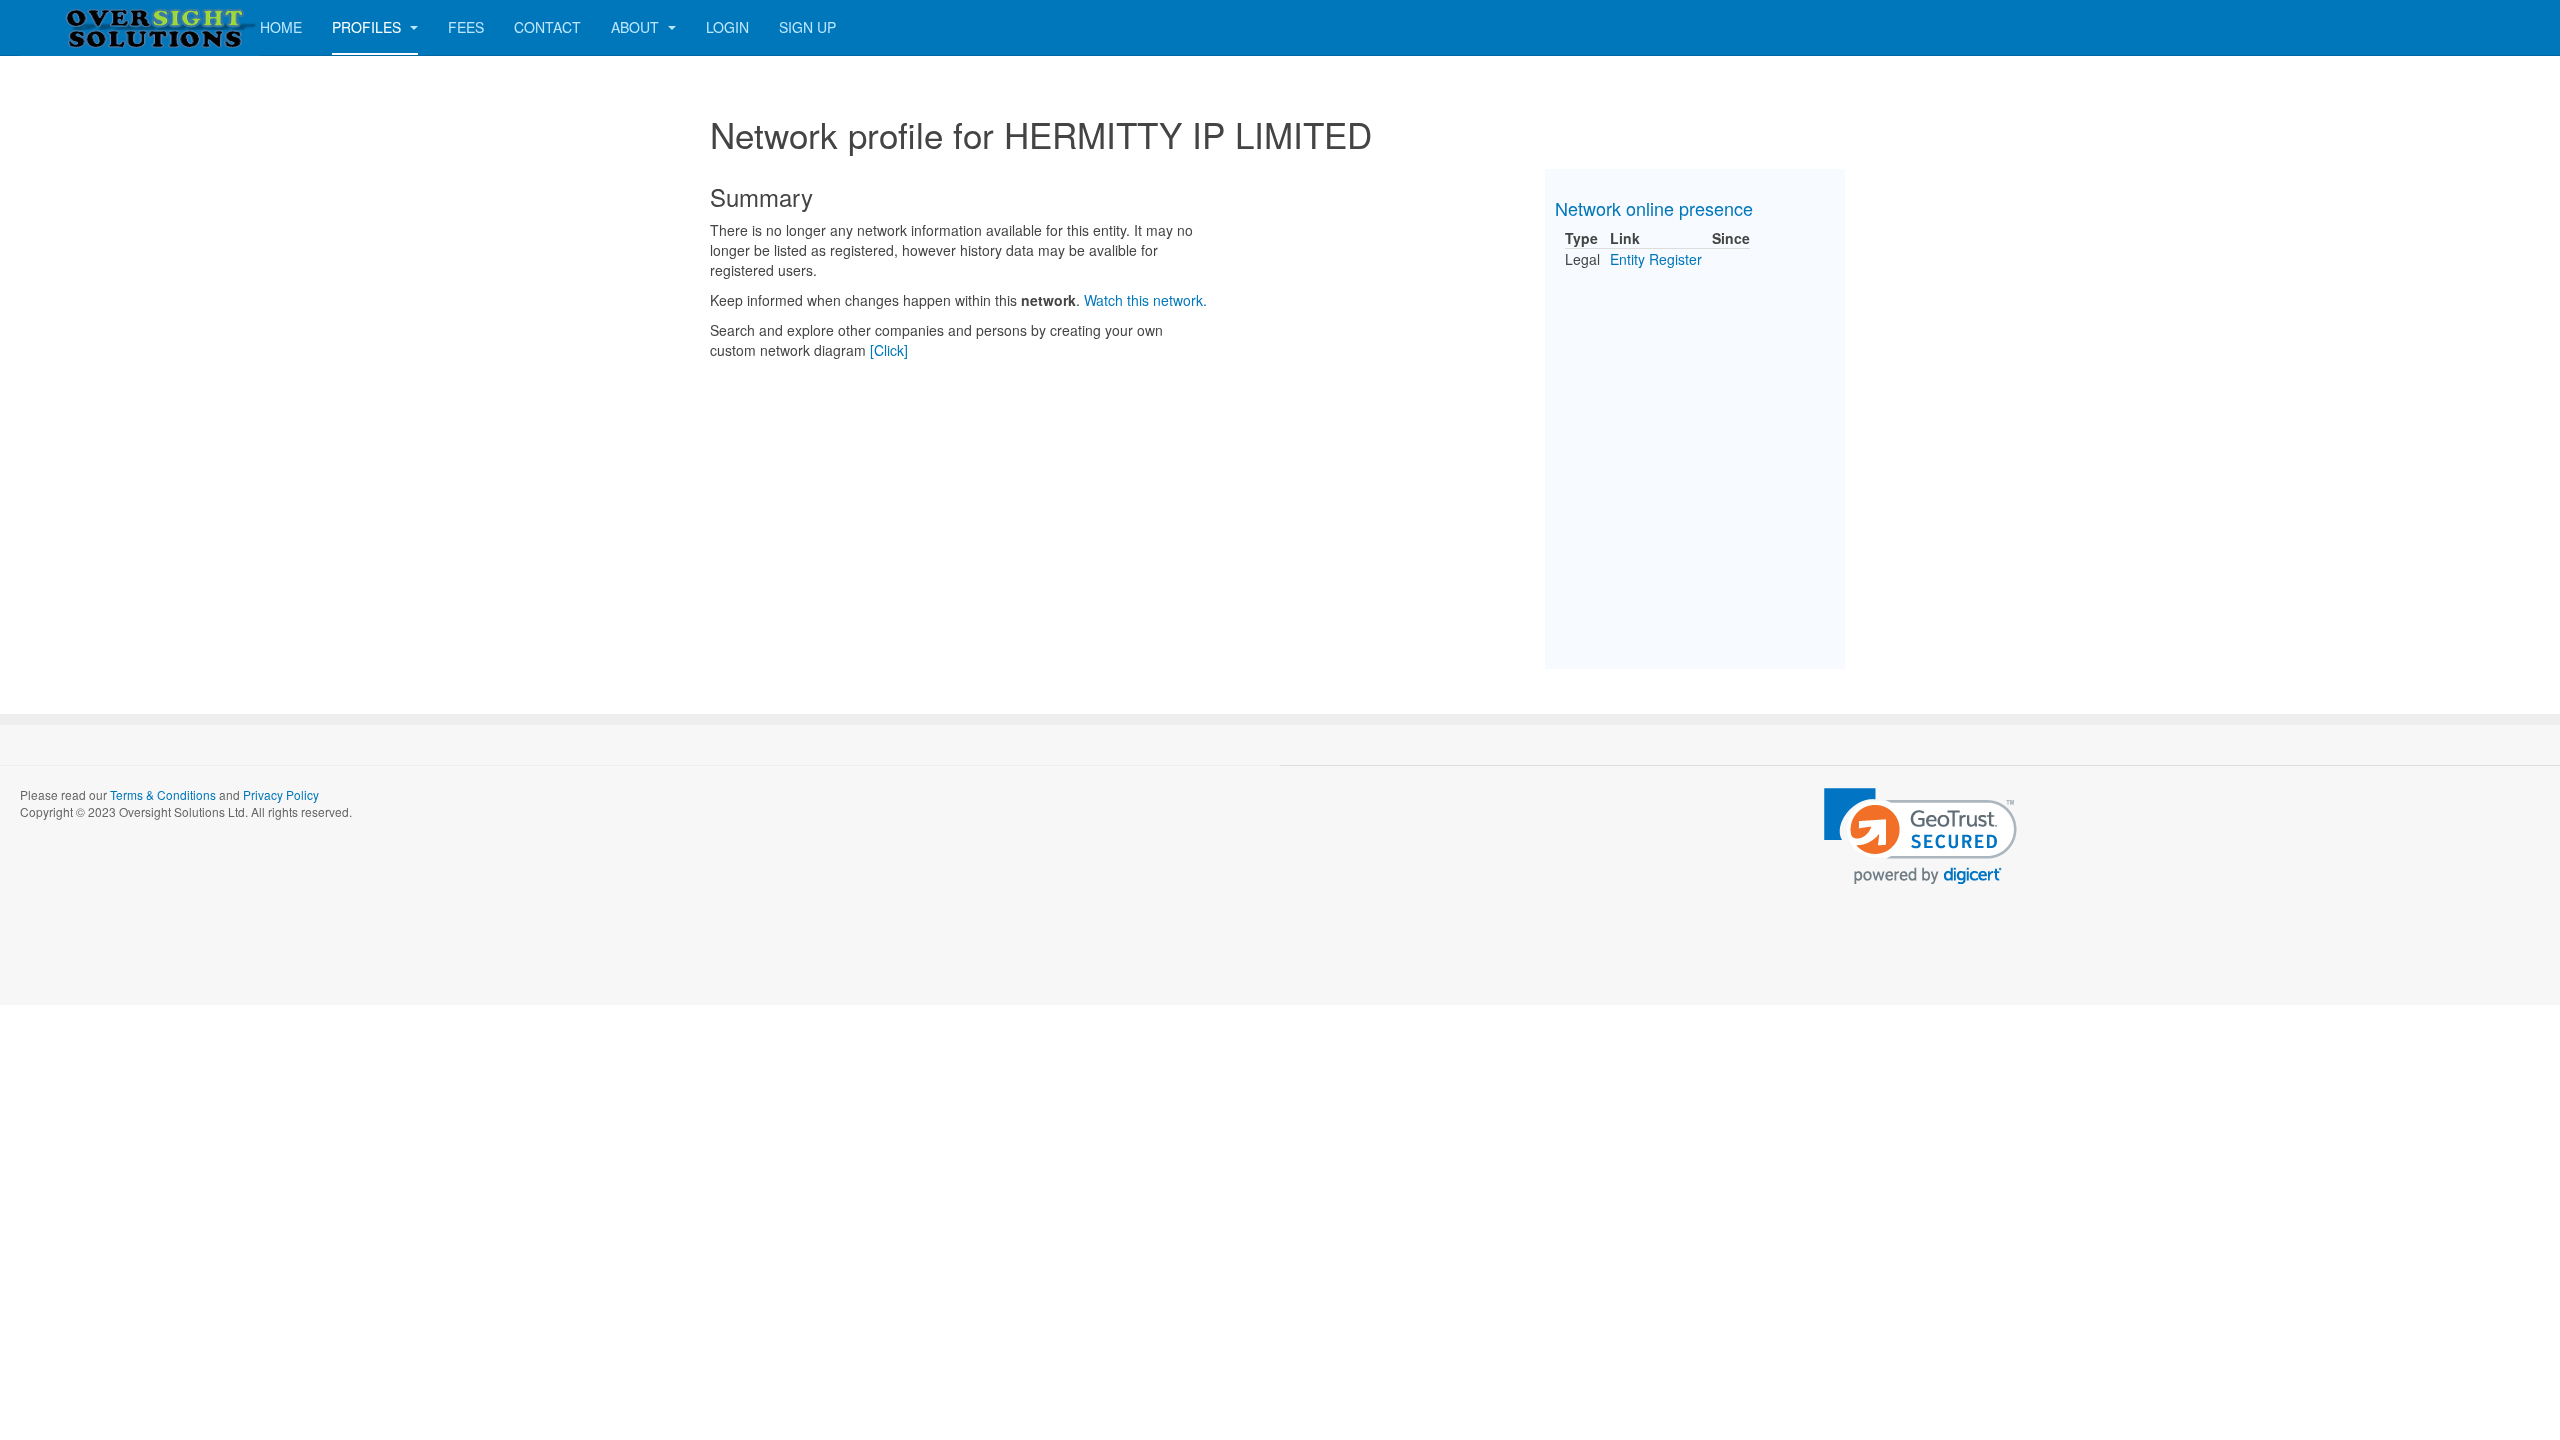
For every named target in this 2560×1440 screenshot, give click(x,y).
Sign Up (807, 27)
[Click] (889, 350)
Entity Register (1656, 259)
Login (727, 27)
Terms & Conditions (163, 794)
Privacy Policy (281, 794)
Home (281, 27)
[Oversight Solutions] (100, 27)
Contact (547, 27)
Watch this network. (1145, 300)
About (637, 27)
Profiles (368, 27)
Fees (466, 27)
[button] (1920, 836)
